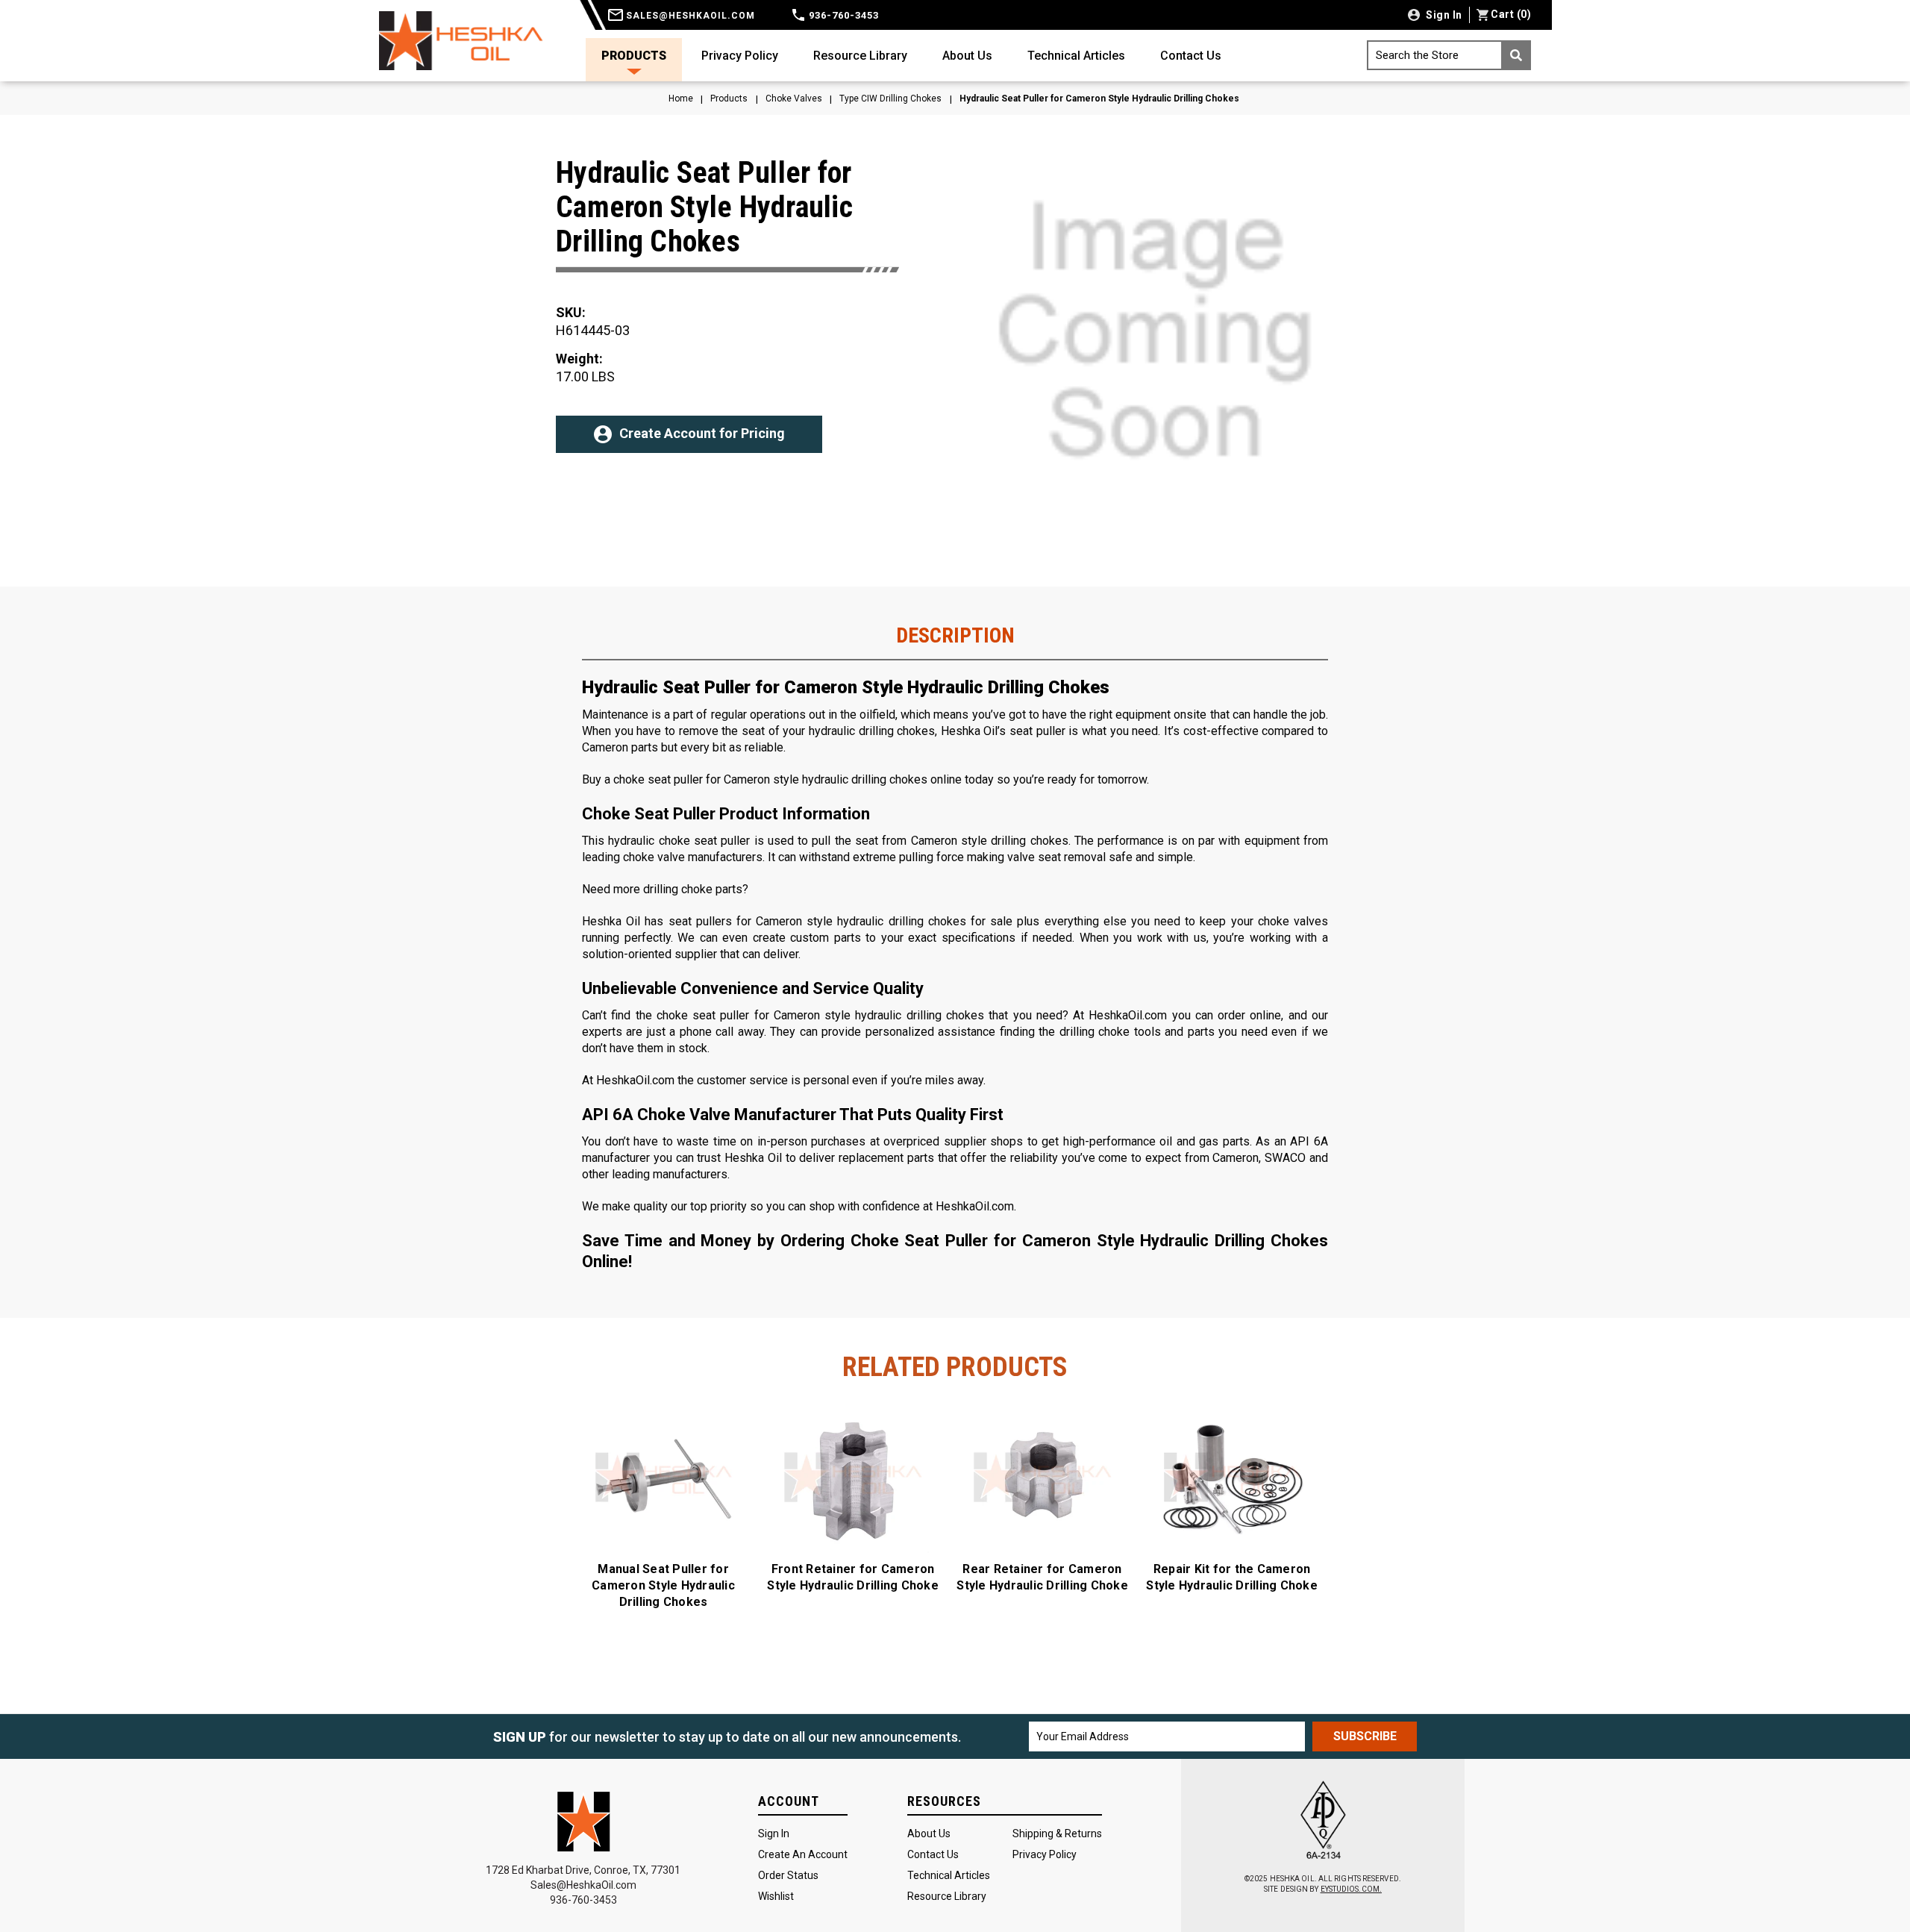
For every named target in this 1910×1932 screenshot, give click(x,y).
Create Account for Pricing (702, 433)
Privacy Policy (740, 56)
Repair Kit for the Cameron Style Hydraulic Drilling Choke (1232, 1577)
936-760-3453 (842, 15)
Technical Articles (1076, 56)
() (1511, 14)
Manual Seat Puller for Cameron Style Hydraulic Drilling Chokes (663, 1585)
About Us (967, 56)
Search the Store (1417, 55)
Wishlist (776, 1896)
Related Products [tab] (955, 1367)
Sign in (1443, 15)
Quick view (664, 1478)
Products (634, 56)
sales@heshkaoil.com (689, 16)
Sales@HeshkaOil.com (583, 1885)
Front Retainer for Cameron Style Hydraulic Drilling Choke (853, 1577)
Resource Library (860, 56)
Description (955, 636)
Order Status (788, 1875)
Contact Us (1191, 56)
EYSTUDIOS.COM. (1351, 1889)
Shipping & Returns (1057, 1833)
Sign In (774, 1833)
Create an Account (803, 1854)
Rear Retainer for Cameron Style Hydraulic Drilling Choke (1042, 1577)
